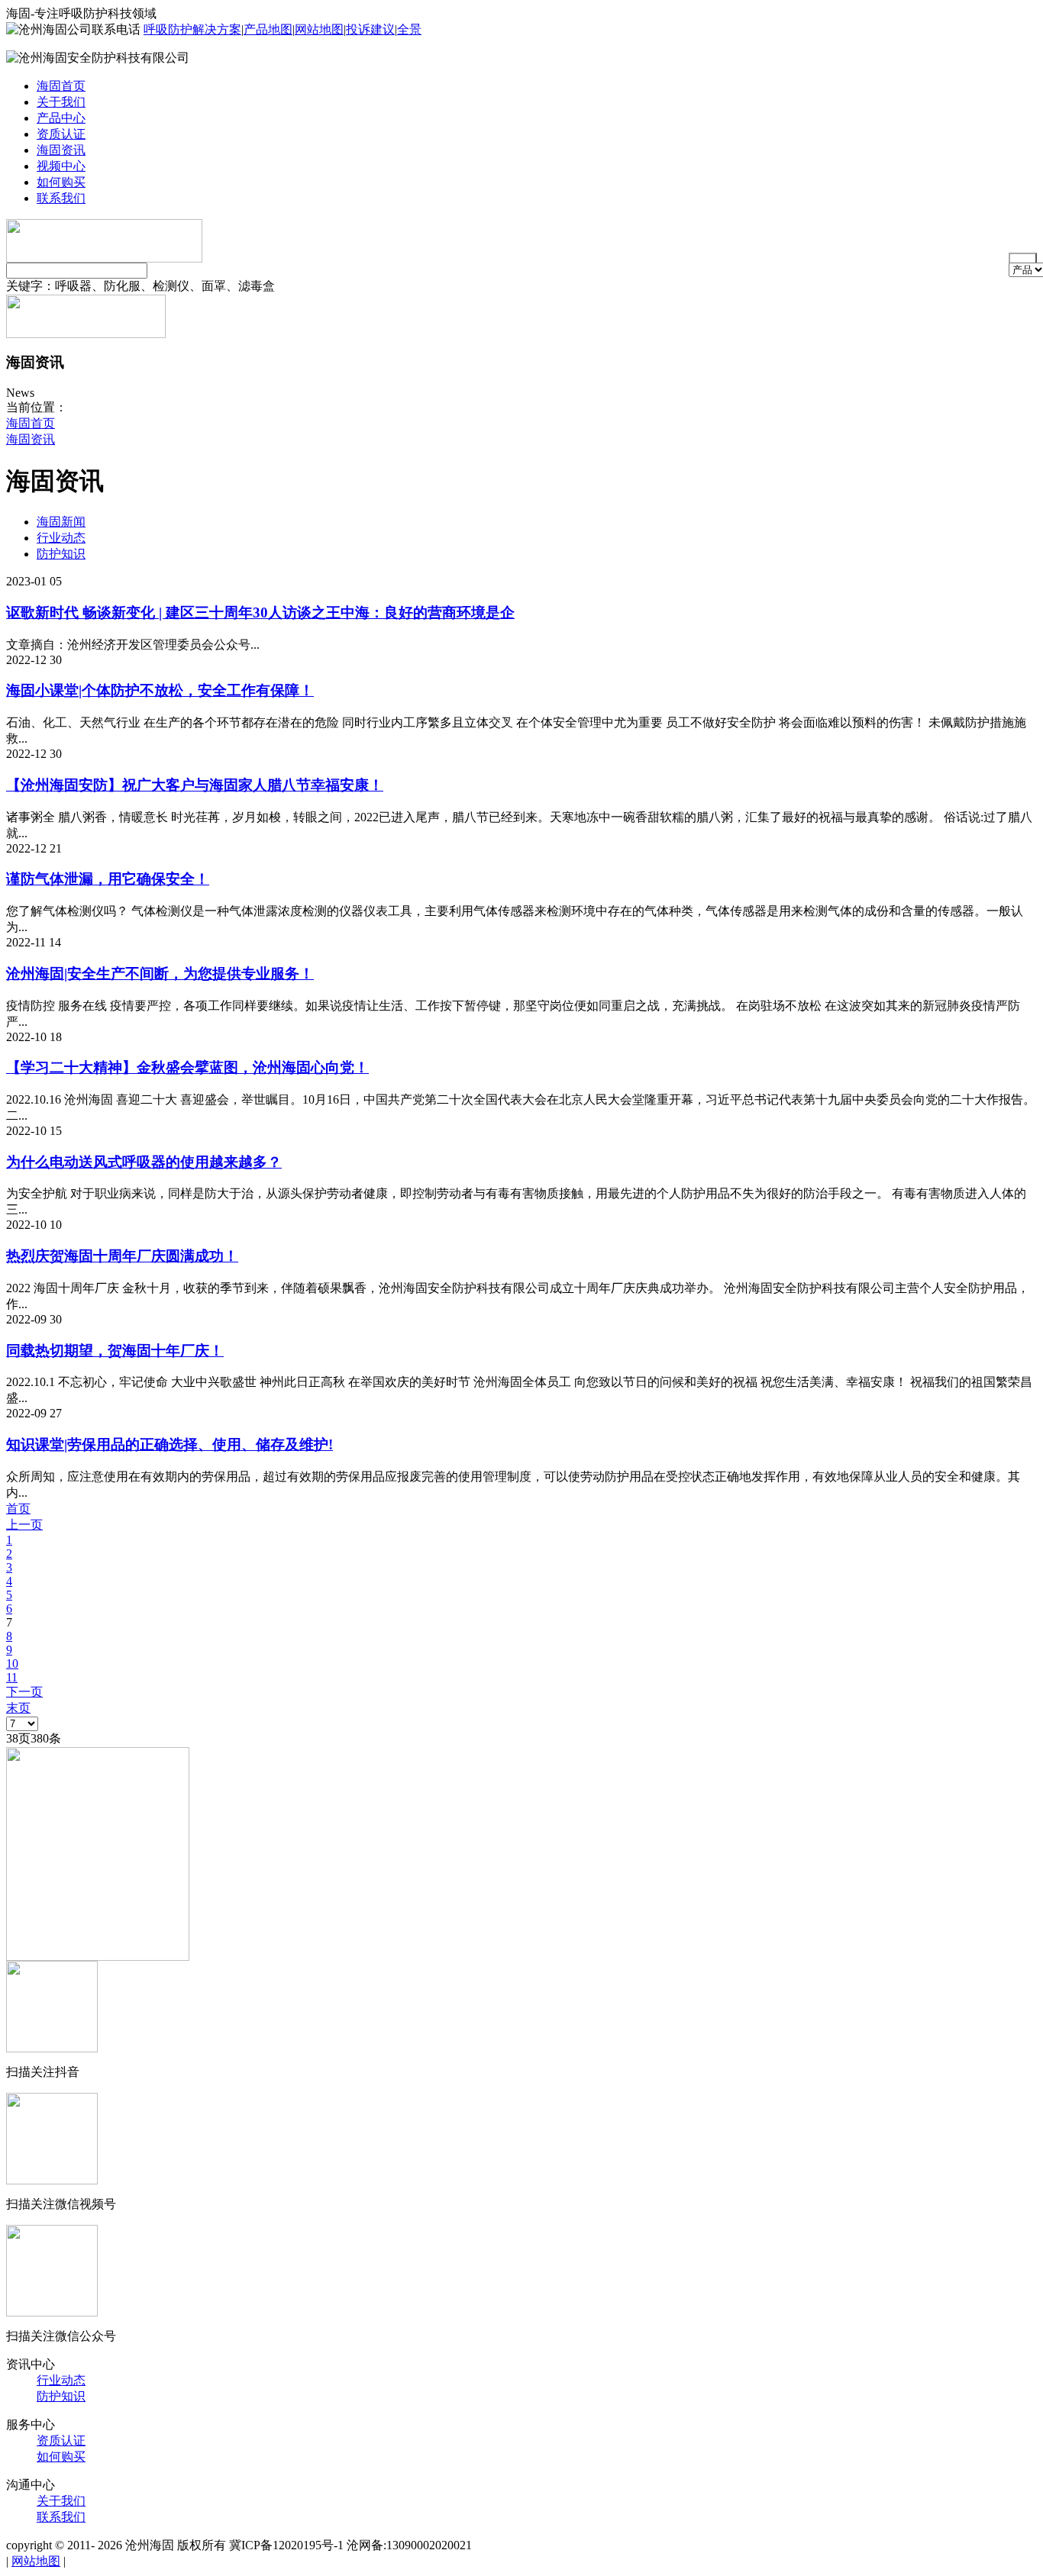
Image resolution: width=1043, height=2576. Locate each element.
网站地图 (319, 29)
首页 (18, 1509)
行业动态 (61, 538)
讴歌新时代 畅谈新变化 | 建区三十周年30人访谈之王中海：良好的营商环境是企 (260, 613)
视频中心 (61, 166)
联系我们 (61, 198)
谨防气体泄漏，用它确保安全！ (108, 879)
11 (12, 1677)
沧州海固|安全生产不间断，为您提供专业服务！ (160, 974)
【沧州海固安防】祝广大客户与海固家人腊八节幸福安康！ (195, 785)
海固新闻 (61, 522)
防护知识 (61, 554)
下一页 (24, 1692)
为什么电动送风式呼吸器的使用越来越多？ (144, 1162)
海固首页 (61, 86)
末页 (18, 1708)
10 (12, 1664)
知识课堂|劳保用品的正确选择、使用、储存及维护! (170, 1444)
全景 (409, 29)
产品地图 (268, 29)
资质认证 (61, 134)
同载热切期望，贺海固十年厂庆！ (115, 1351)
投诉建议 (370, 29)
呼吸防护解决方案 (192, 29)
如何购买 (61, 182)
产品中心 (61, 118)
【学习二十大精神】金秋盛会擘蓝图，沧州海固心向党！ (187, 1067)
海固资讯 (61, 150)
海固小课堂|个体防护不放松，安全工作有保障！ (160, 690)
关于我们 (61, 102)
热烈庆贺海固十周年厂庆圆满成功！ (122, 1256)
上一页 (24, 1525)
